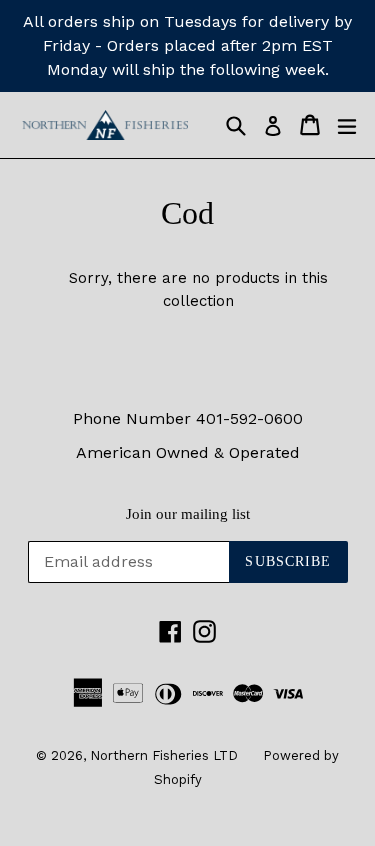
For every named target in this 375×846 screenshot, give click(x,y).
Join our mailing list (188, 514)
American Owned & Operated (188, 452)
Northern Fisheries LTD (164, 755)
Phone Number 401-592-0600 (188, 418)
